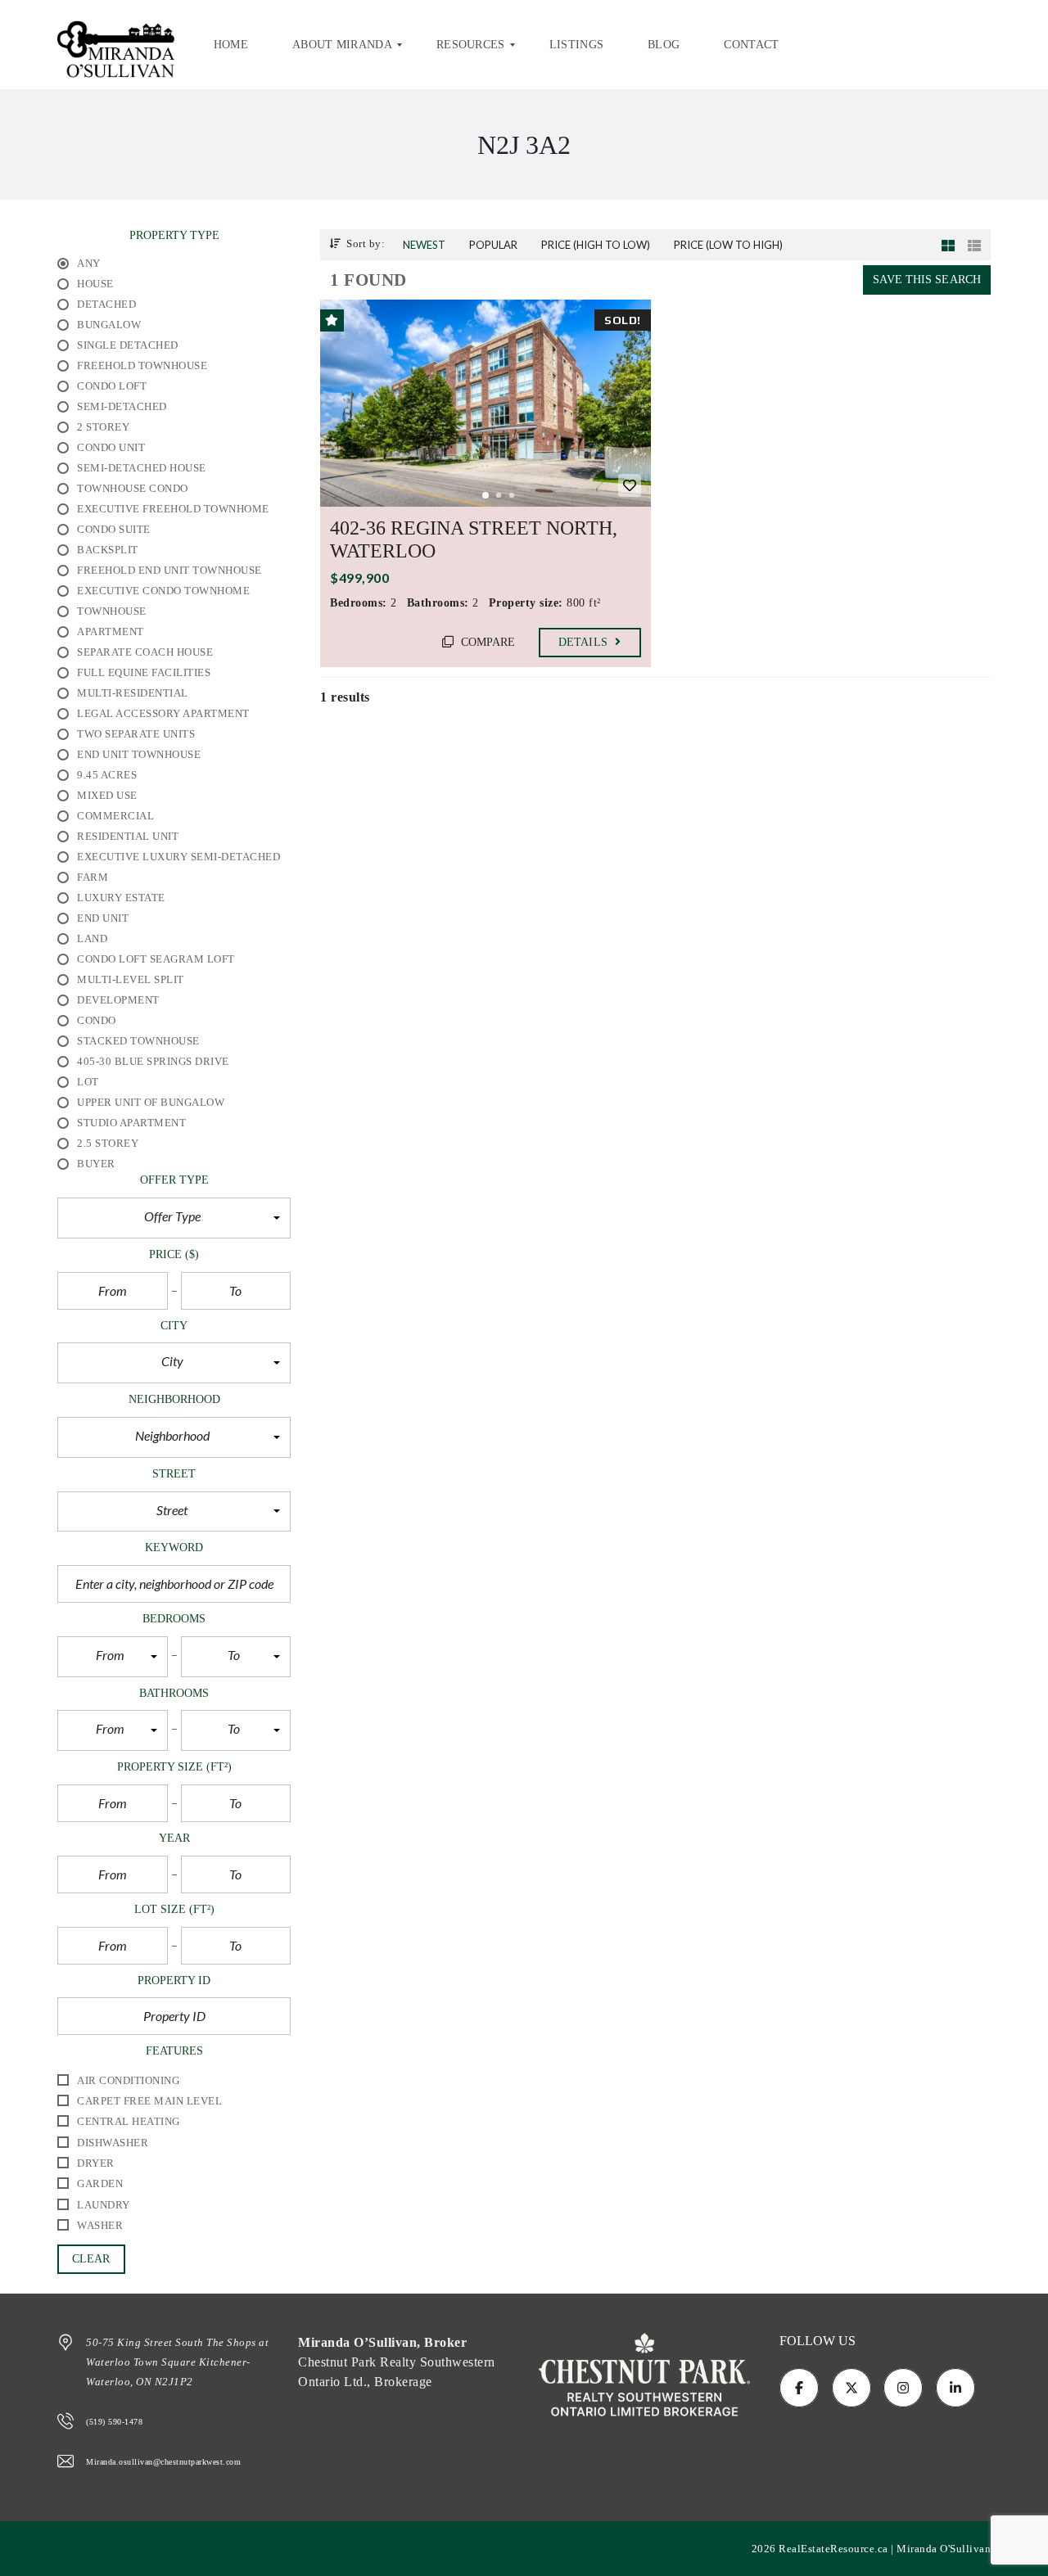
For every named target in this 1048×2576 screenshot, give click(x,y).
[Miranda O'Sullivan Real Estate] (116, 45)
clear (91, 2259)
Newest (424, 245)
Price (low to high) (728, 245)
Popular (493, 245)
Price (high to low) (596, 245)
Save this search (927, 280)
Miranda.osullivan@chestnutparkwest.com (163, 2462)
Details (585, 642)
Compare (487, 642)
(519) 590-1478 (114, 2422)
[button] (174, 1218)
